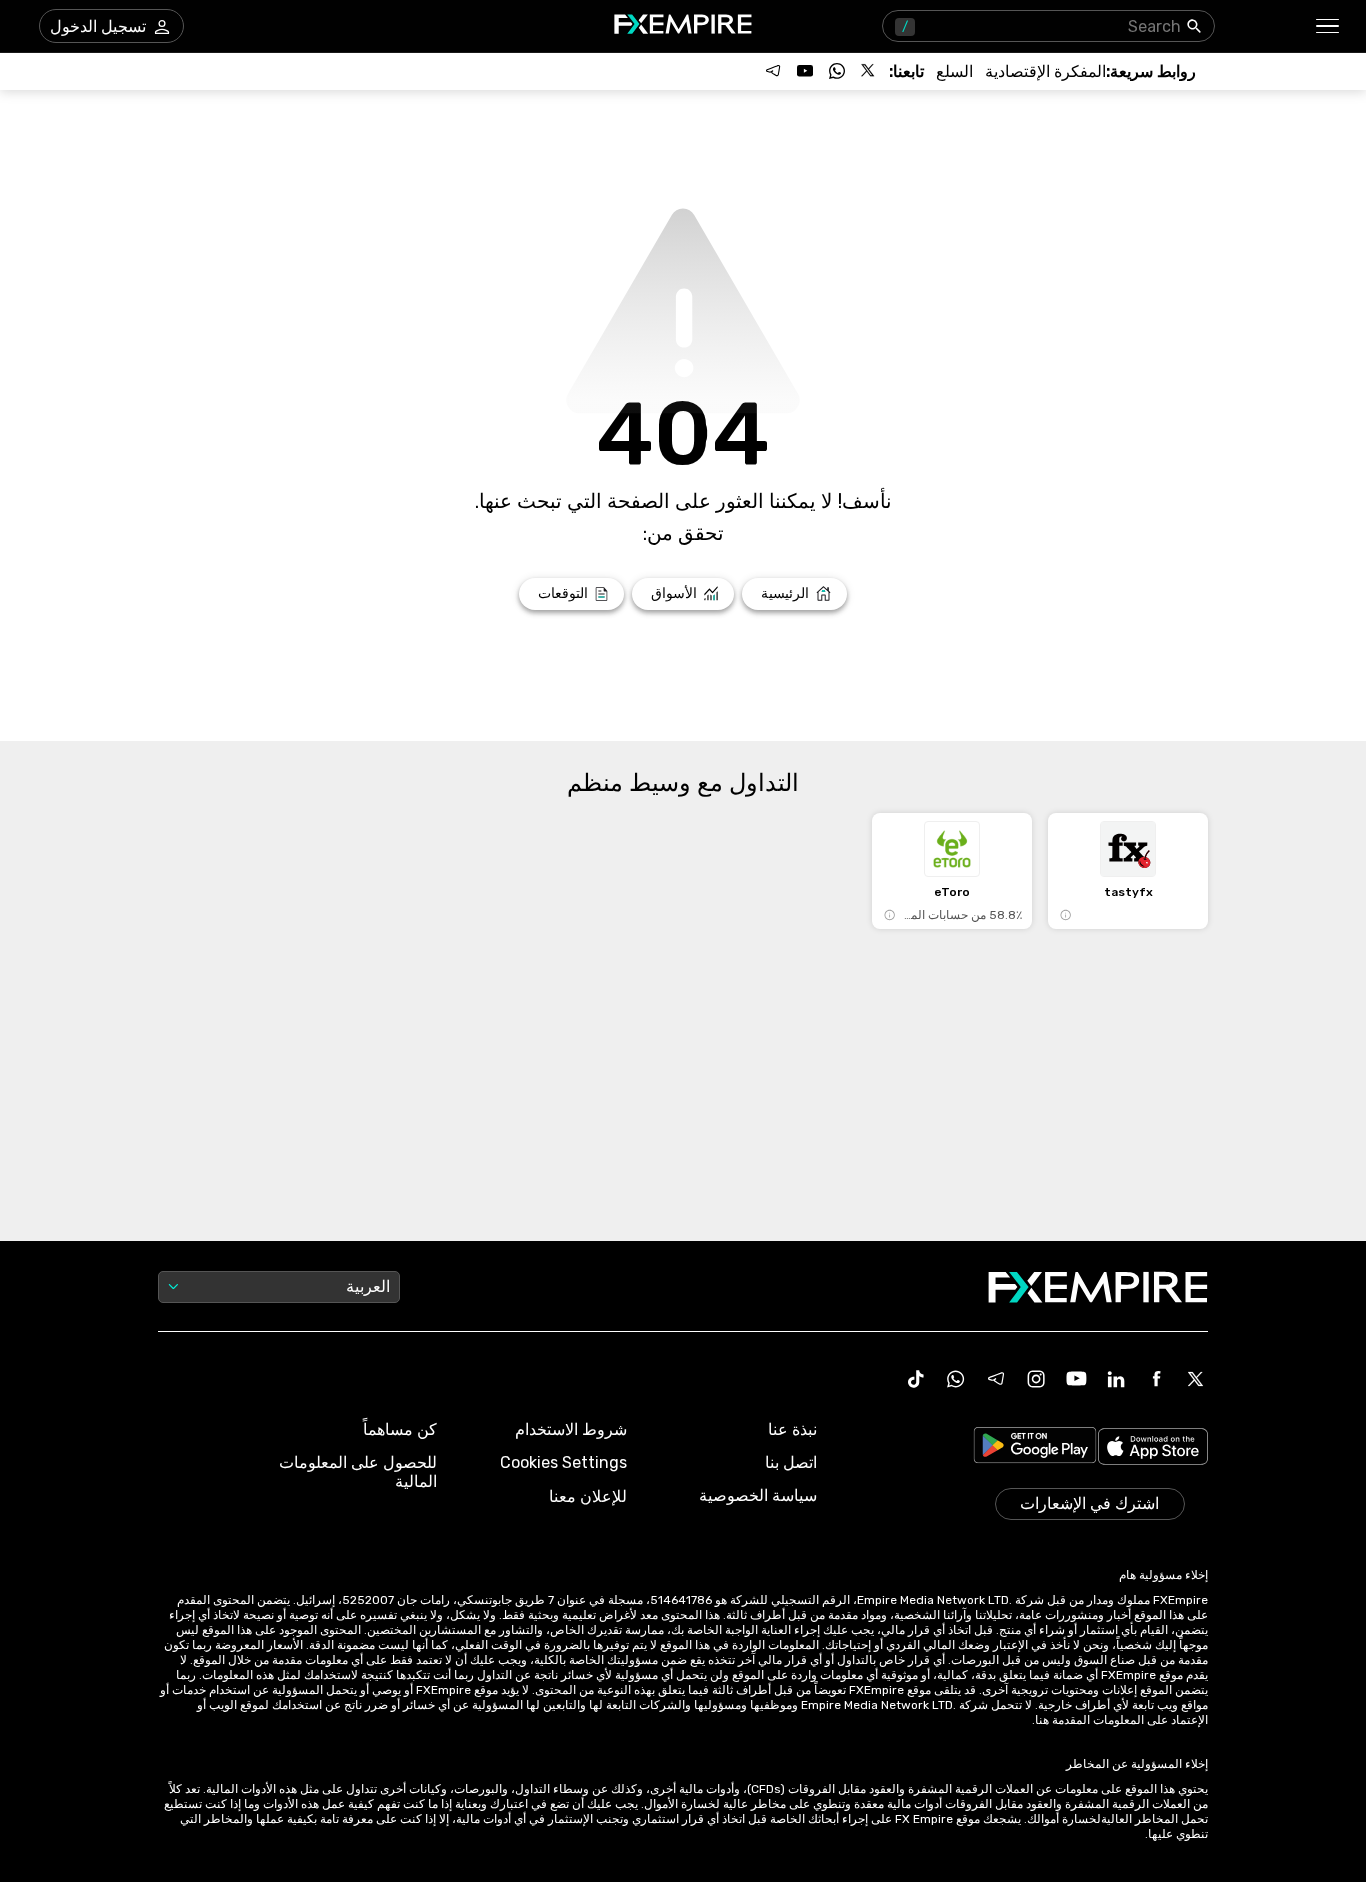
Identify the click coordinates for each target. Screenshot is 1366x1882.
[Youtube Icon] (1076, 1379)
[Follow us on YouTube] (805, 71)
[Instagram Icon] (1036, 1379)
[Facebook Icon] (1156, 1379)
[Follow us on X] (869, 71)
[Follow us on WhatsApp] (837, 71)
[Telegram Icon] (996, 1379)
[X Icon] (1196, 1379)
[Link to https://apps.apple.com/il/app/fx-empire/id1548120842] (1153, 1448)
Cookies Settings (563, 1462)
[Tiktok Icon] (916, 1379)
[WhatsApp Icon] (956, 1379)
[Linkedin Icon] (1116, 1379)
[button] (1328, 26)
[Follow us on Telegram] (773, 71)
